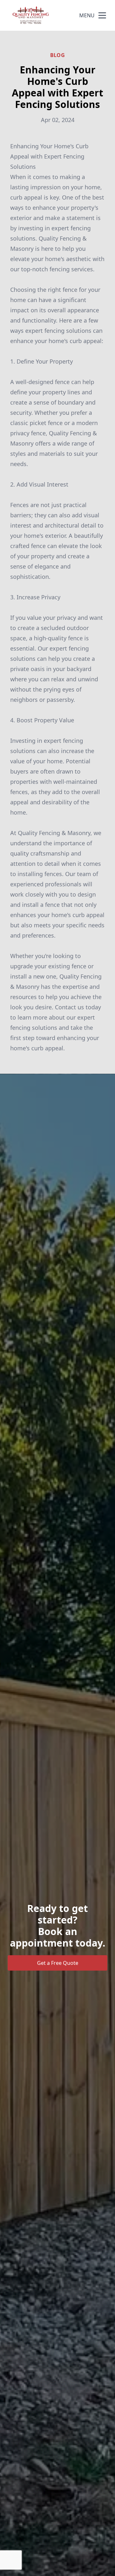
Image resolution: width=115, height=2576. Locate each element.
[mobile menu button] (102, 15)
